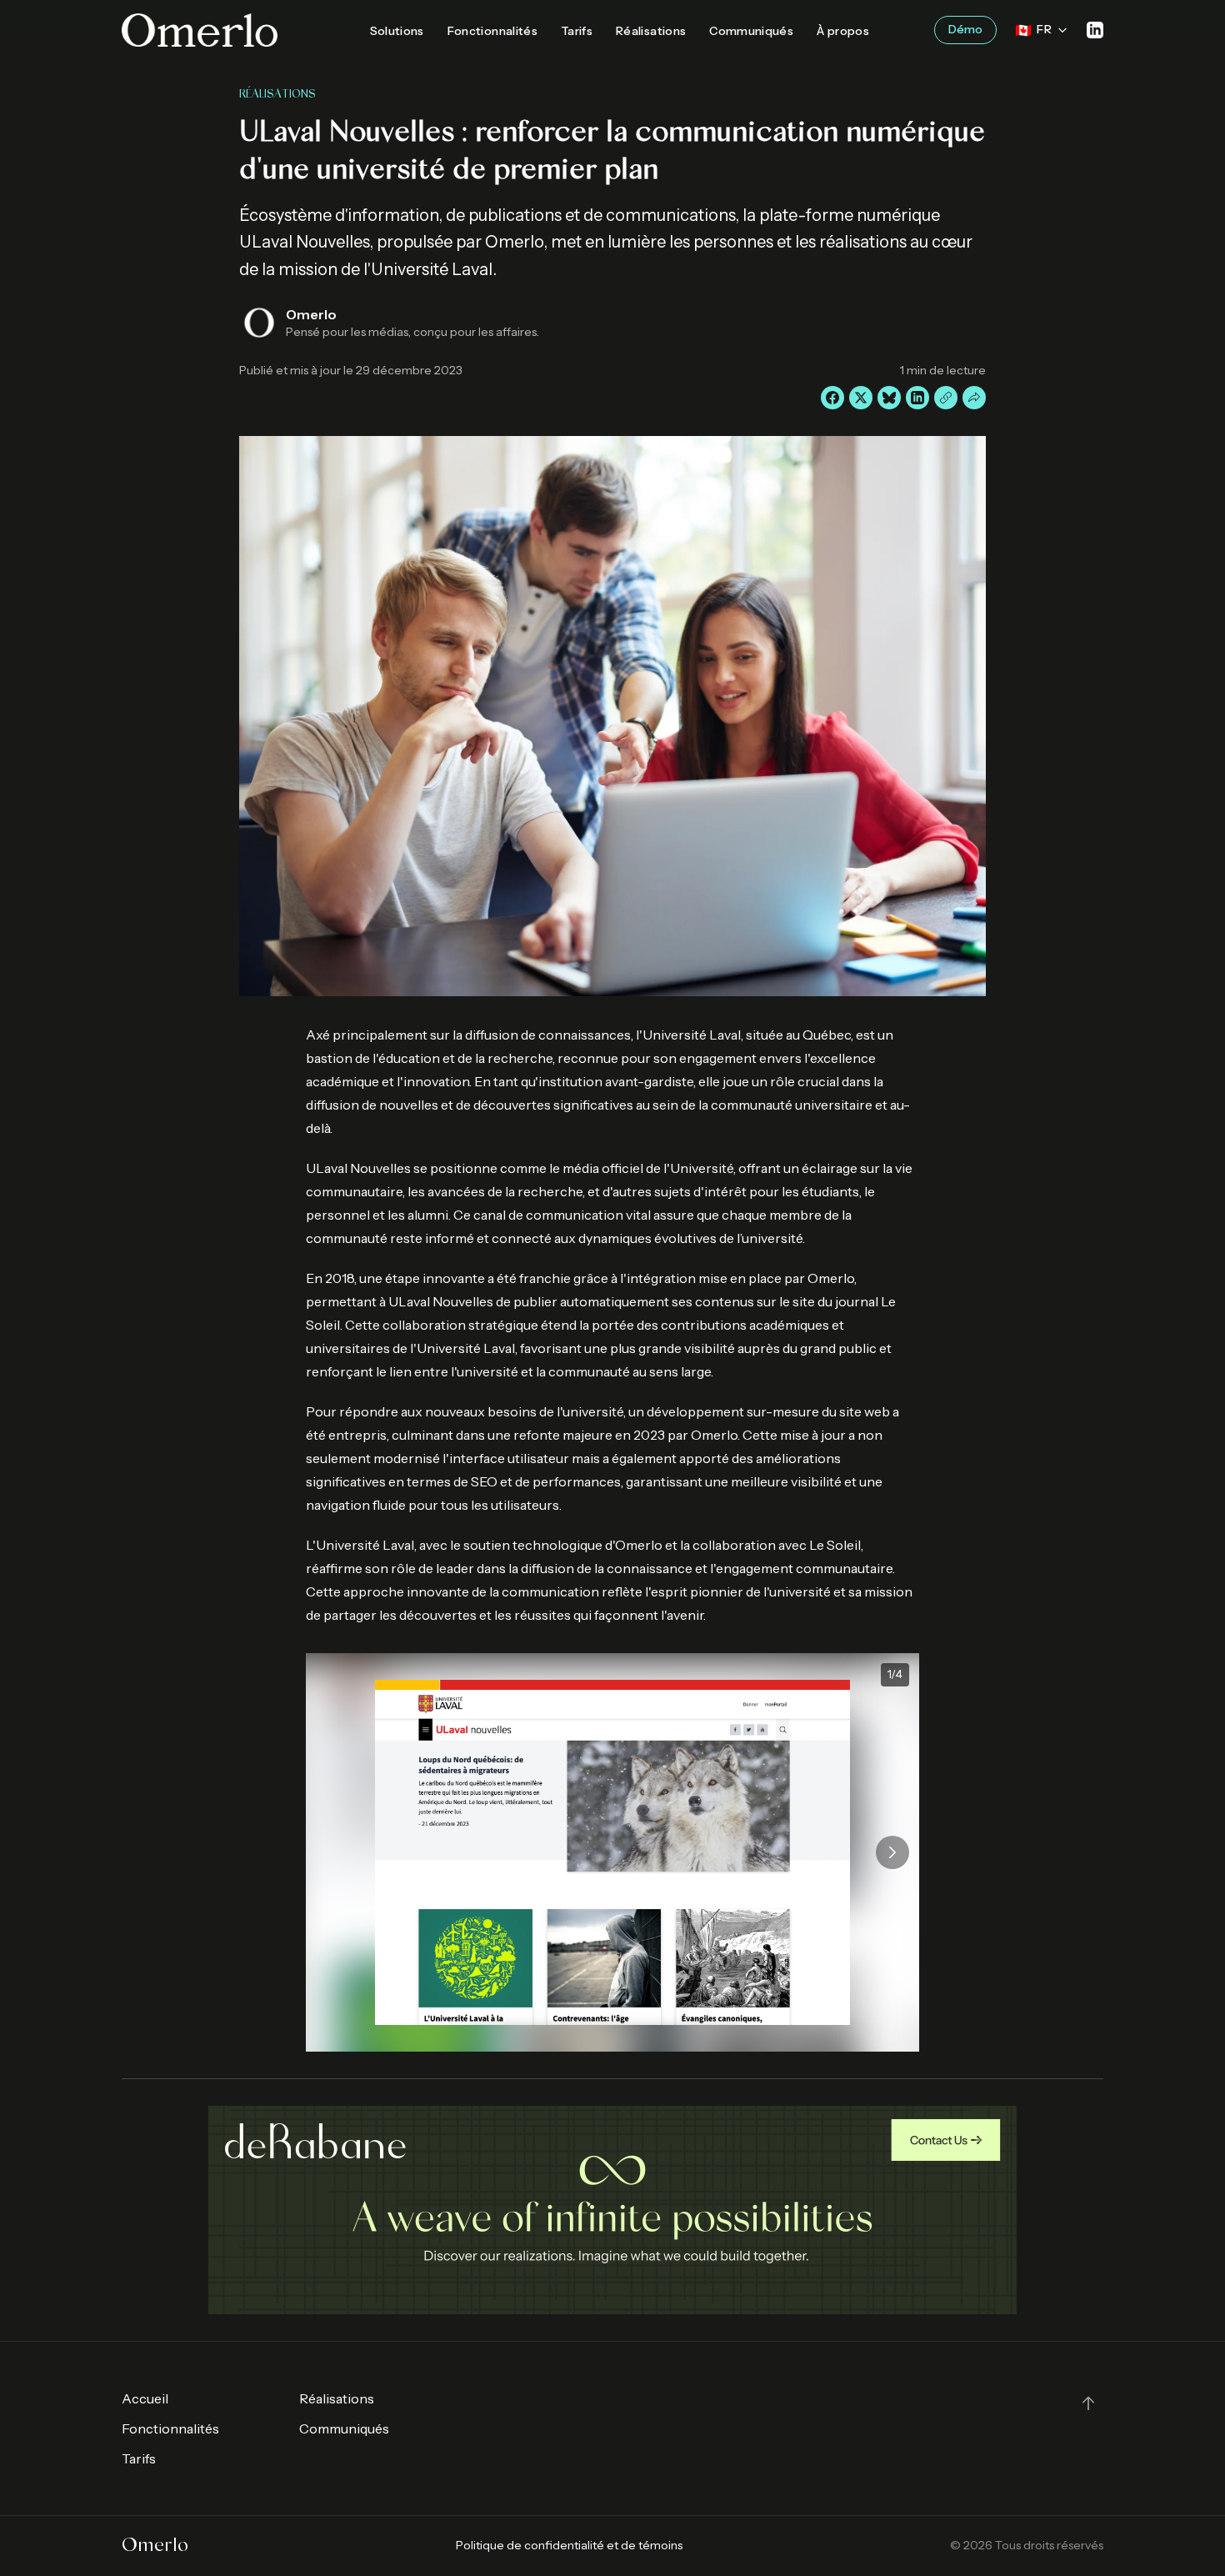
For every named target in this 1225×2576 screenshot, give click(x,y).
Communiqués (751, 31)
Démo (965, 29)
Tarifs (577, 31)
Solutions (397, 31)
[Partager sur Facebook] (832, 398)
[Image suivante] (892, 1852)
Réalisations (651, 31)
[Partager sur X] (861, 398)
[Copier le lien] (946, 398)
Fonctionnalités (492, 31)
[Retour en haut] (1088, 2403)
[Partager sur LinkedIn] (917, 398)
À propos (843, 31)
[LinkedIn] (1095, 30)
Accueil (145, 2398)
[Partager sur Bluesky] (889, 398)
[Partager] (974, 398)
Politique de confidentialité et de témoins (569, 2545)
